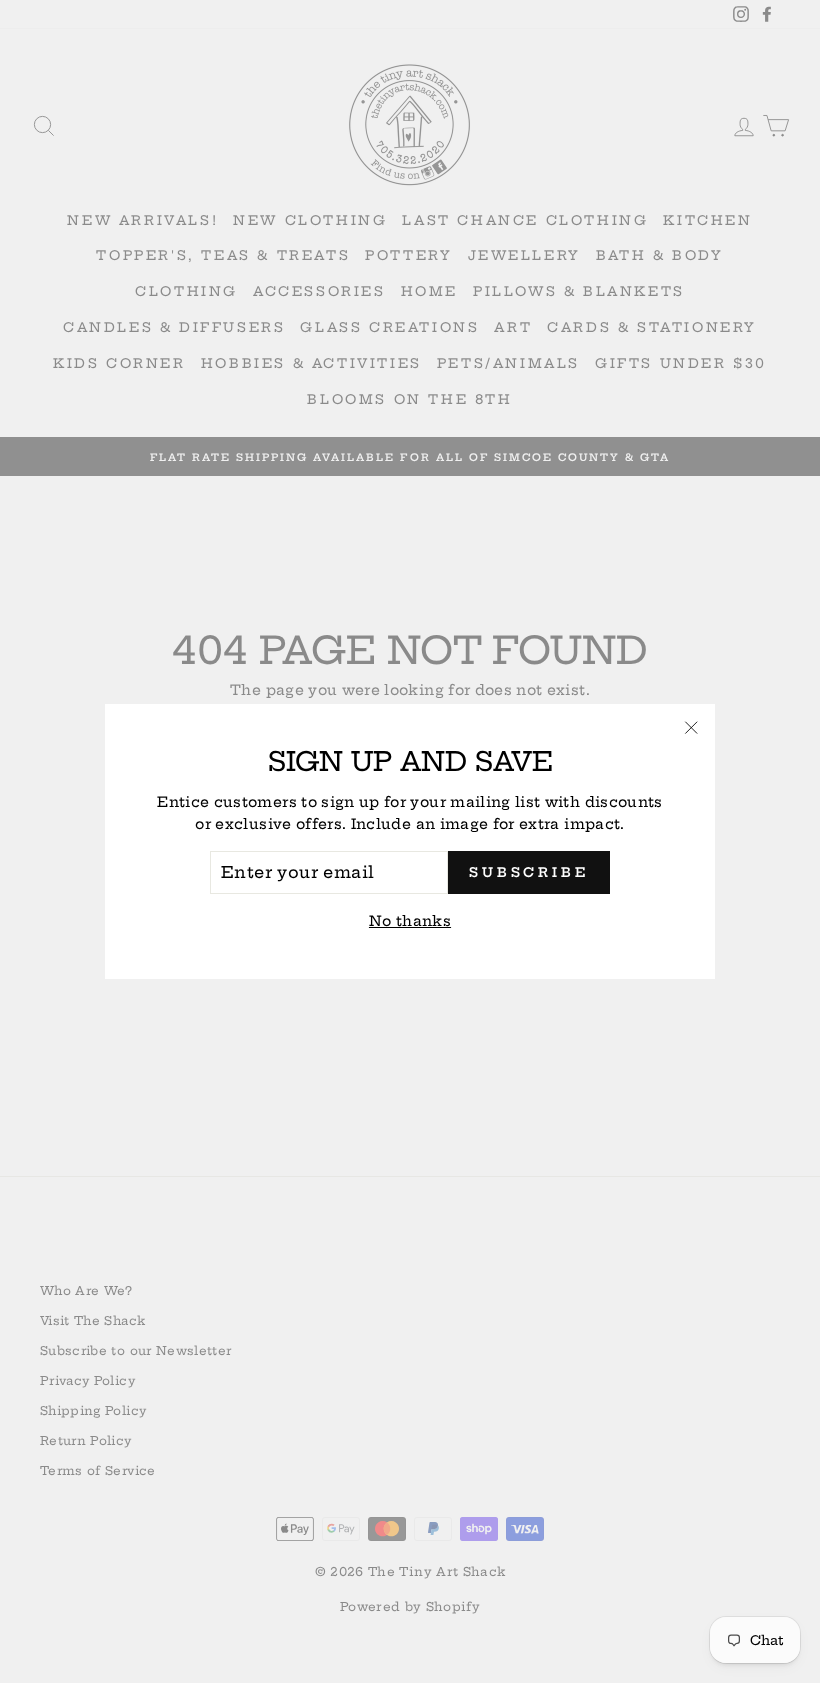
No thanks (410, 921)
